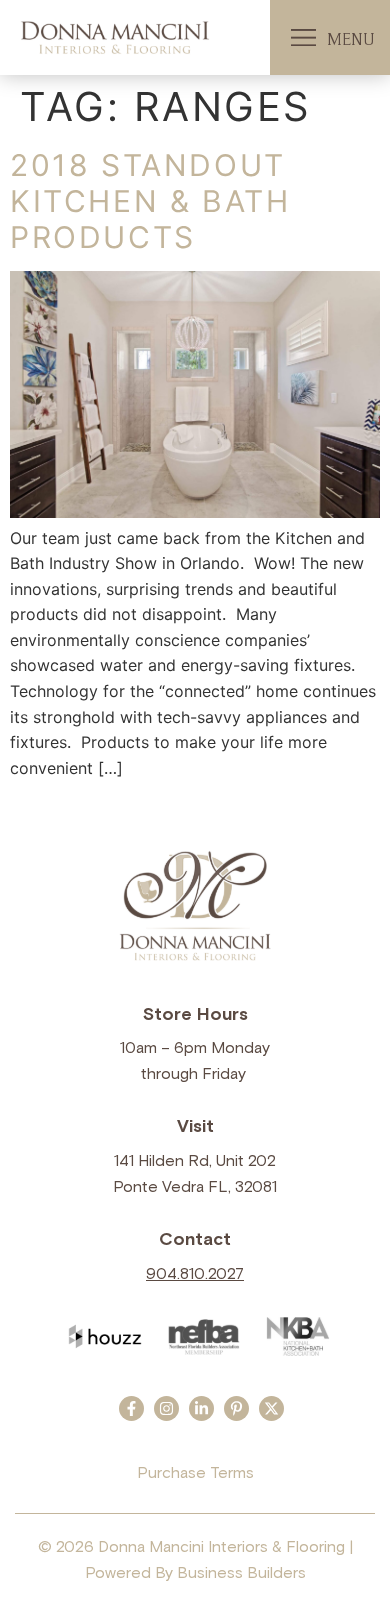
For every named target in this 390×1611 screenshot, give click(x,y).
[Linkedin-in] (201, 1408)
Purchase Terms (195, 1473)
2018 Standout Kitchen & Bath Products (150, 201)
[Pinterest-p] (236, 1408)
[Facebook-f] (131, 1408)
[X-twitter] (271, 1408)
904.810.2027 (195, 1274)
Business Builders (241, 1573)
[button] (304, 38)
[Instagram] (166, 1408)
